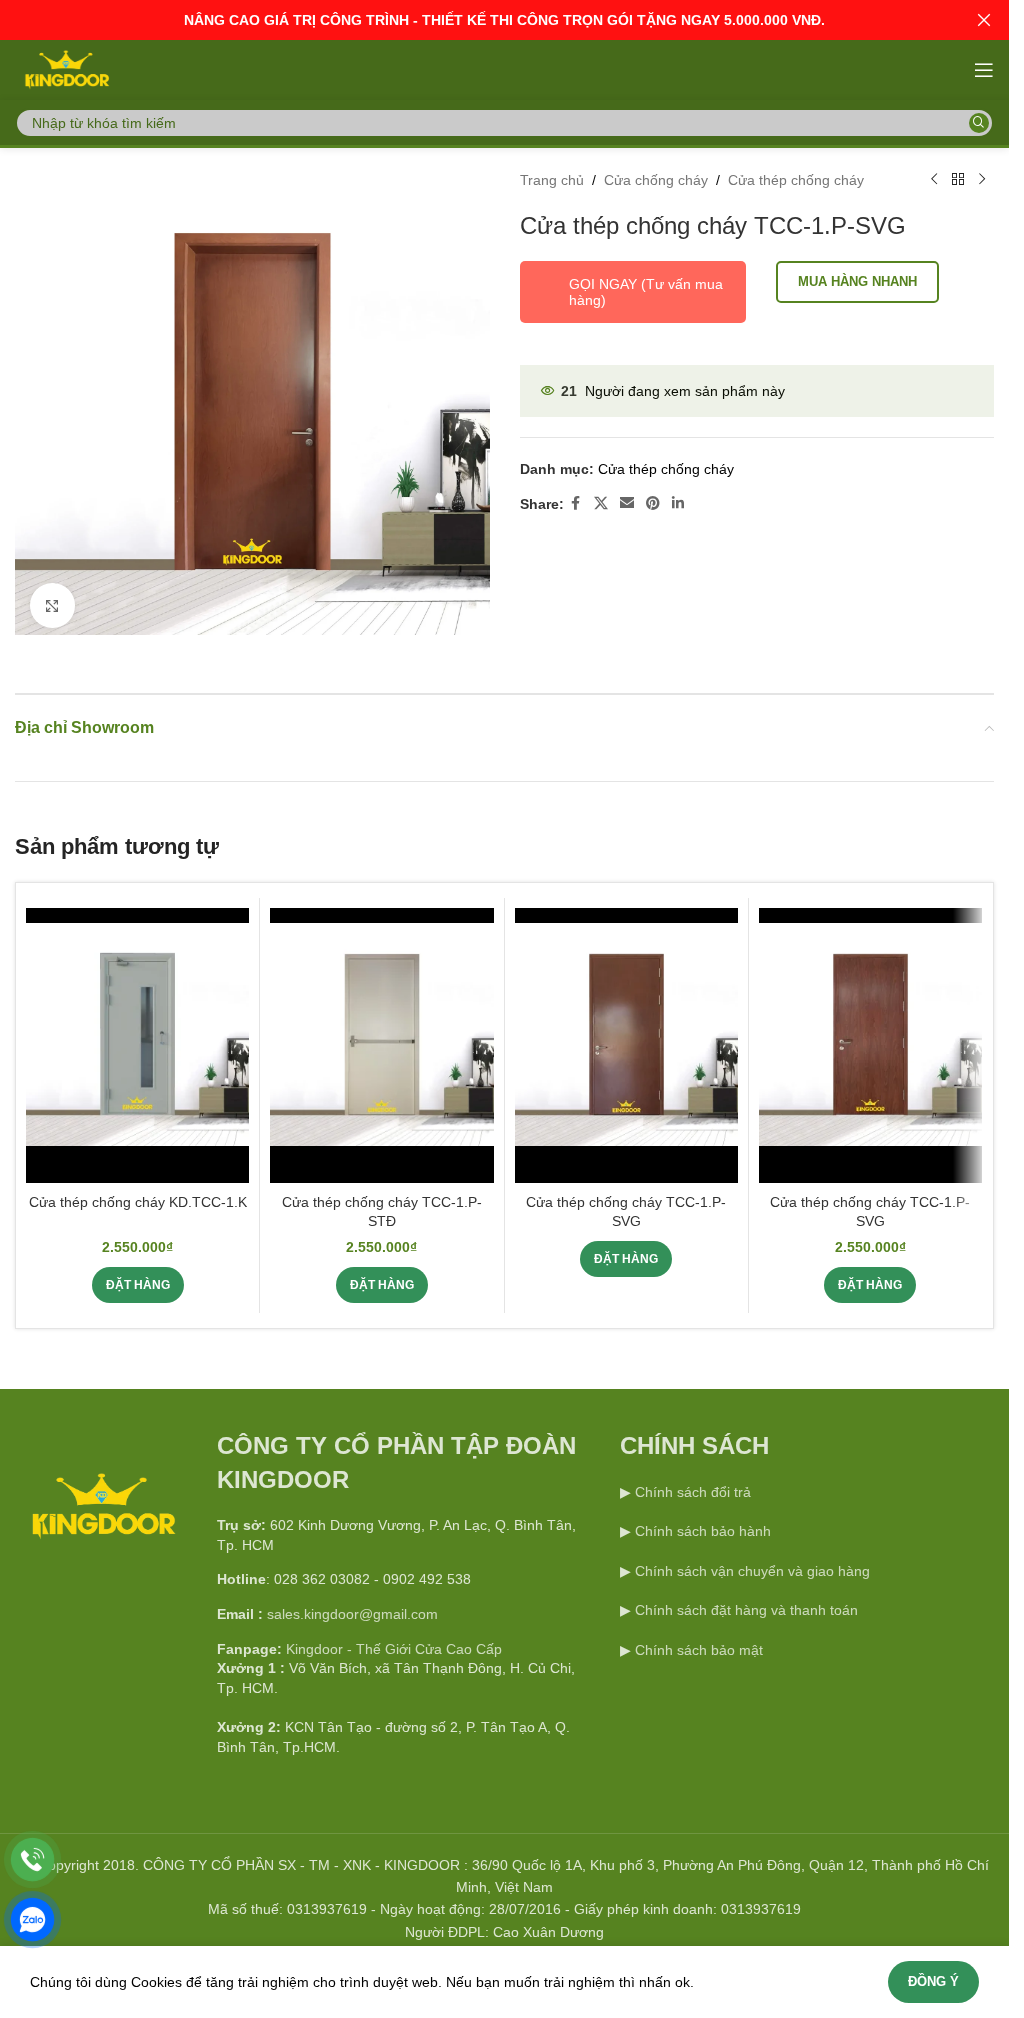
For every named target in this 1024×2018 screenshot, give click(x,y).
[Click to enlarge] (52, 597)
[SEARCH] (979, 123)
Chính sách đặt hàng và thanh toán (746, 1602)
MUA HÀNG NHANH (857, 281)
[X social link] (601, 503)
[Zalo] (32, 1919)
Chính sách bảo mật (699, 1642)
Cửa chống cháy (656, 180)
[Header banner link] (504, 20)
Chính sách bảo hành (701, 1523)
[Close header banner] (984, 20)
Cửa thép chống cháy (796, 180)
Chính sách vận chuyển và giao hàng (752, 1563)
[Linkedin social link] (678, 503)
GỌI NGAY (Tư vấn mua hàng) (646, 292)
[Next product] (982, 180)
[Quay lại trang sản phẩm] (958, 180)
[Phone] (32, 1859)
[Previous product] (934, 180)
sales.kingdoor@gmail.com (352, 1606)
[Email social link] (627, 503)
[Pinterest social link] (653, 503)
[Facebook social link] (576, 503)
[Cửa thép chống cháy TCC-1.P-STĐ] (381, 1037)
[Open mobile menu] (984, 70)
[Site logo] (65, 69)
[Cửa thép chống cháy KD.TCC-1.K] (137, 1037)
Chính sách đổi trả (691, 1484)
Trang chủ (552, 180)
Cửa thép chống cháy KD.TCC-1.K (138, 1194)
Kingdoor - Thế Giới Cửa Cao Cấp (394, 1641)
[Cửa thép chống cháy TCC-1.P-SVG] (626, 1037)
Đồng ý (933, 1981)
